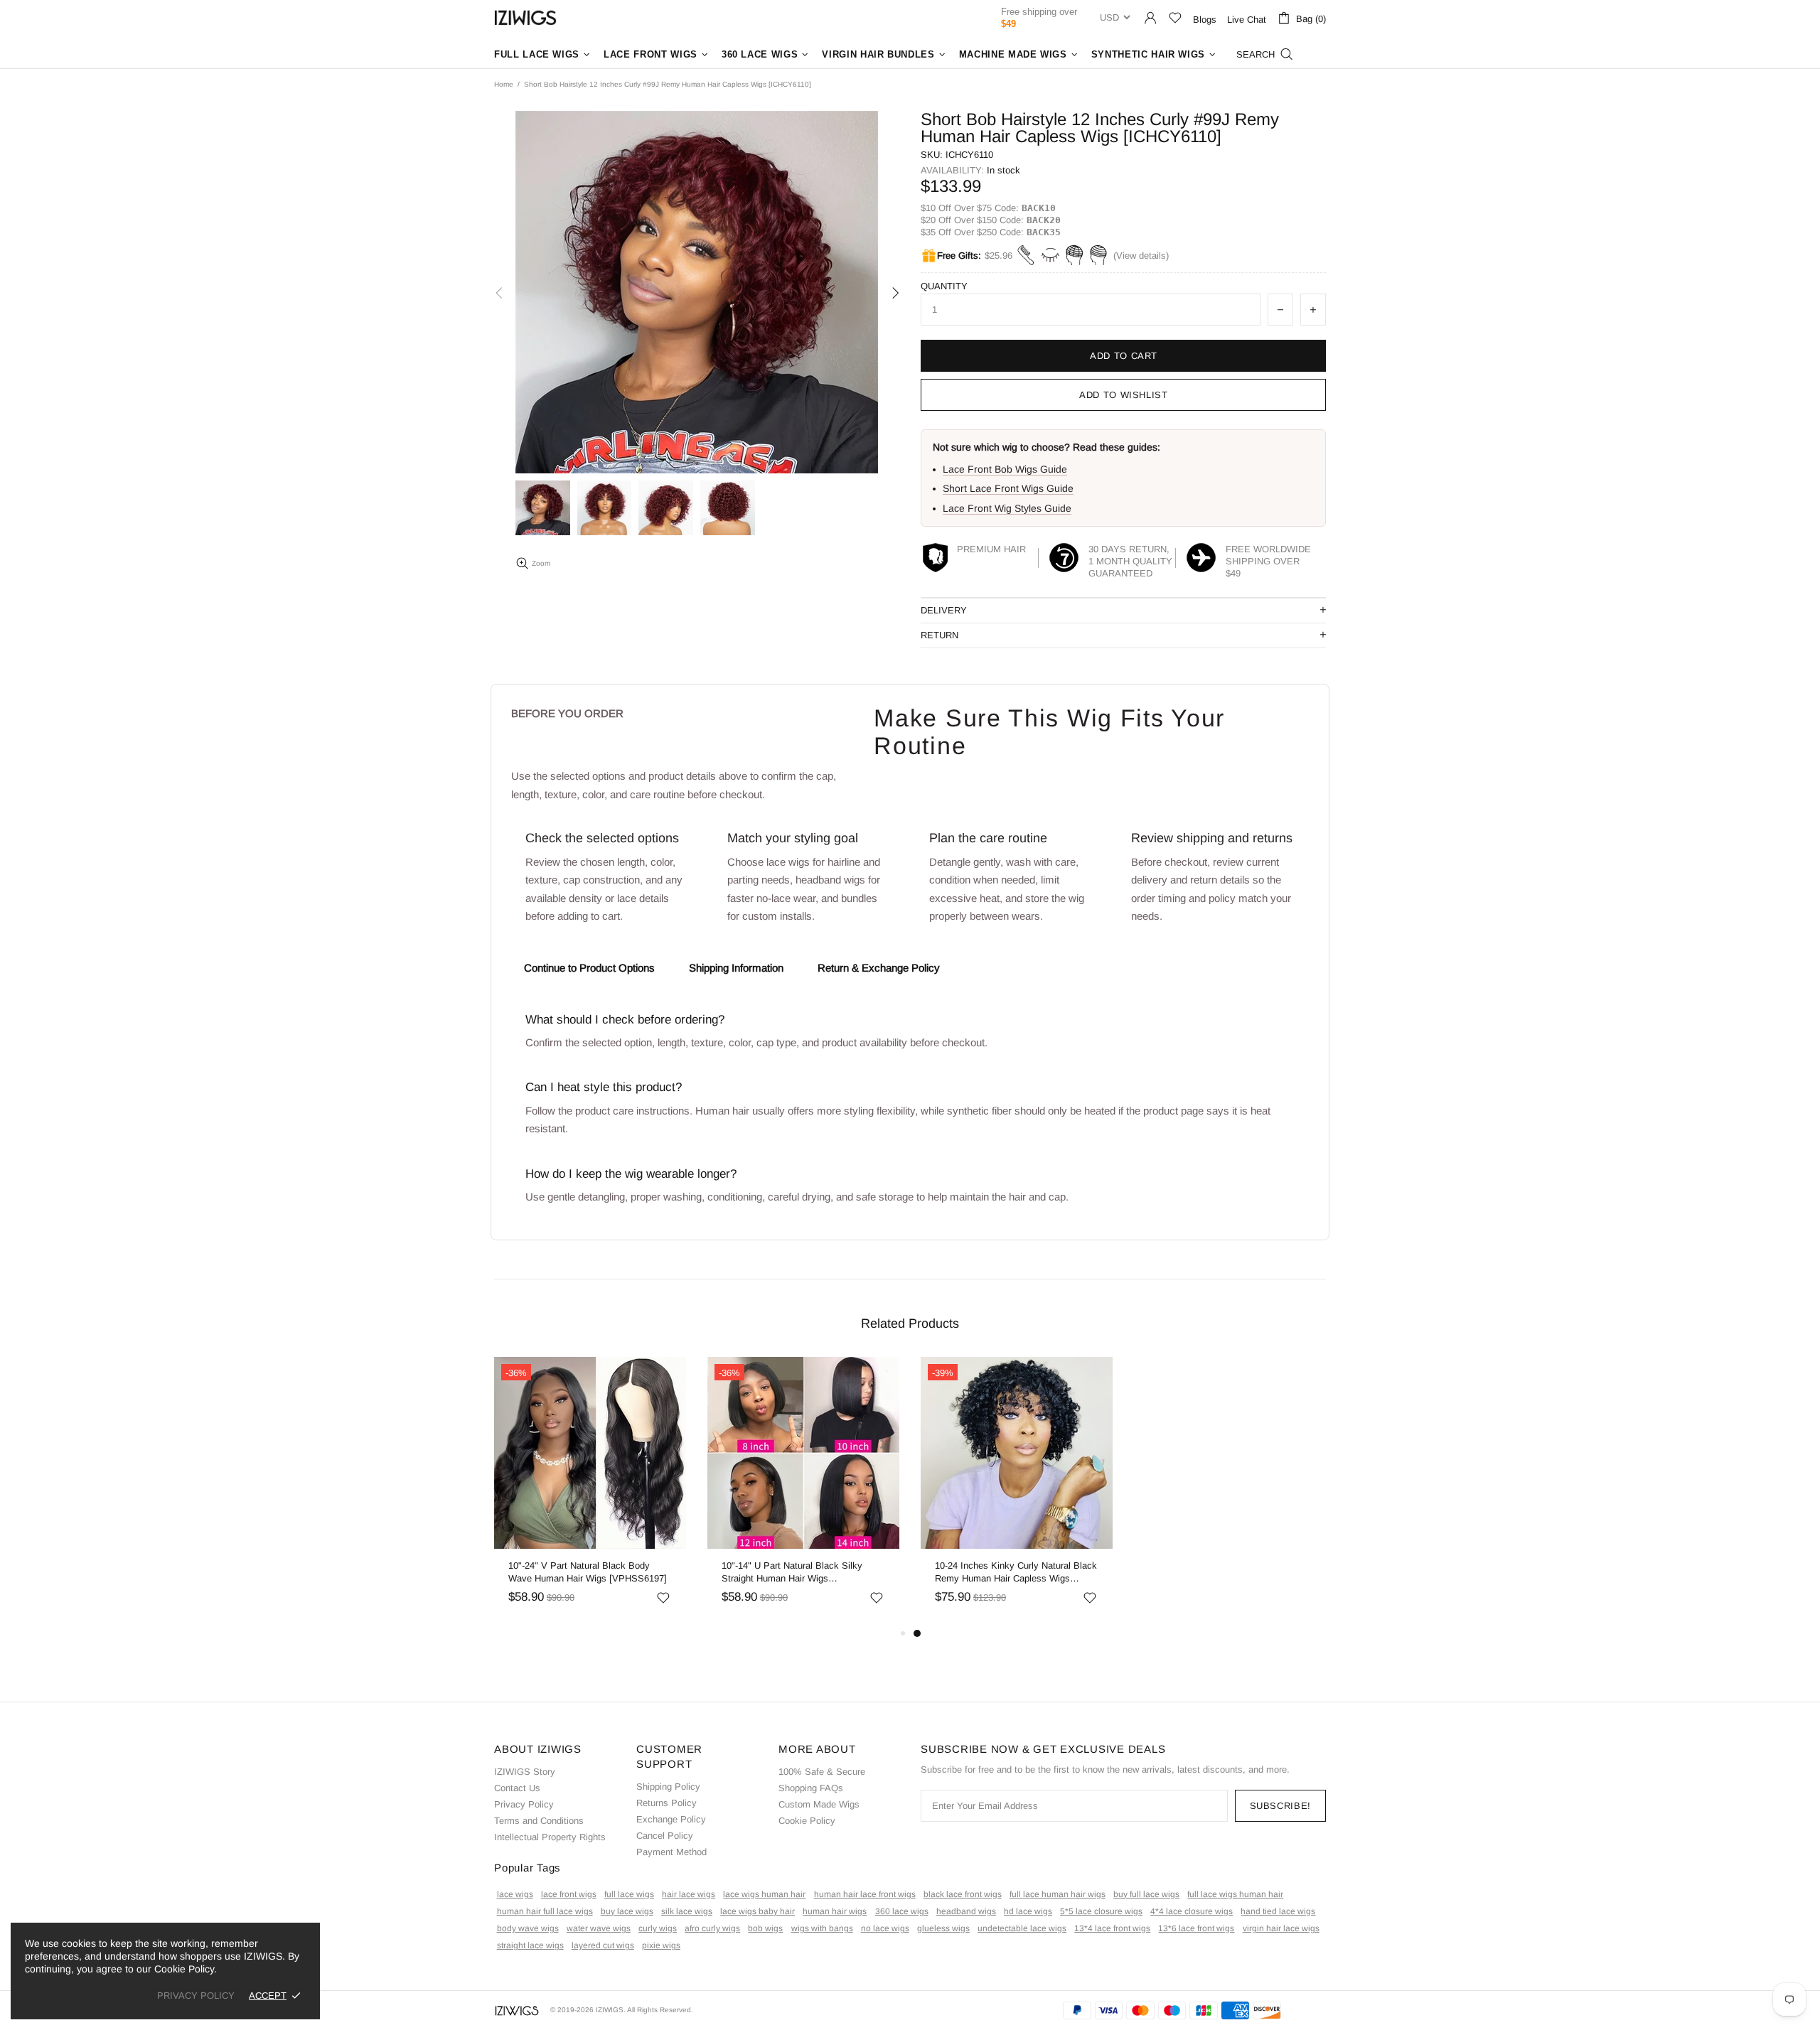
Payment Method (671, 1852)
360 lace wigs (902, 1911)
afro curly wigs (712, 1928)
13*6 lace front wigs (1196, 1928)
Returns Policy (667, 1803)
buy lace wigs (627, 1911)
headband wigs (966, 1911)
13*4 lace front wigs (1112, 1928)
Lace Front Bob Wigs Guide (1005, 469)
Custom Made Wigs (819, 1804)
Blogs (1205, 20)
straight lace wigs (530, 1945)
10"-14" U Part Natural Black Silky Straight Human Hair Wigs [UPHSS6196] (792, 1573)
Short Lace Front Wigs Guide (1008, 488)
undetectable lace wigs (1022, 1928)
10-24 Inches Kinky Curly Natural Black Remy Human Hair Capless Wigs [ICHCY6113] (1016, 1573)
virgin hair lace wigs (1281, 1928)
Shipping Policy (668, 1787)
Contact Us (517, 1788)
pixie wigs (661, 1945)
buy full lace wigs (1146, 1894)
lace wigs (515, 1894)
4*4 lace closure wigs (1192, 1911)
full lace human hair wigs (1058, 1894)
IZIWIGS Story (525, 1772)
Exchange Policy (671, 1819)
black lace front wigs (963, 1894)
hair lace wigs (689, 1894)
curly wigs (658, 1928)
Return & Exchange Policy (879, 968)
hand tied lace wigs (1278, 1911)
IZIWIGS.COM (525, 17)
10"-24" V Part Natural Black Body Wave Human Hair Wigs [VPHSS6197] (588, 1572)
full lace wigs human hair (1235, 1894)
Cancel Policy (665, 1836)
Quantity (944, 286)
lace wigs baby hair (758, 1911)
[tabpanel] (1017, 1491)
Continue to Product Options (589, 968)
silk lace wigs (687, 1911)
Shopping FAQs (811, 1788)
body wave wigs (528, 1928)
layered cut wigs (603, 1945)
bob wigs (765, 1928)
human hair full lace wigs (545, 1911)
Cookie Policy (807, 1821)
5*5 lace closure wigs (1101, 1911)
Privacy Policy (524, 1804)
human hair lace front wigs (865, 1894)
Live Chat (1247, 20)
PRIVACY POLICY (196, 1996)
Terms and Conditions (539, 1821)
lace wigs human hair (764, 1894)
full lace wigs (629, 1894)
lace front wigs (569, 1894)
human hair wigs (835, 1911)
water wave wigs (599, 1928)
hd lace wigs (1028, 1911)
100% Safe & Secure (822, 1772)
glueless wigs (943, 1928)
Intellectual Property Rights (550, 1837)
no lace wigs (885, 1928)
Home (504, 84)
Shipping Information (736, 968)
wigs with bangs (822, 1928)
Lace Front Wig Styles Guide (1007, 508)
